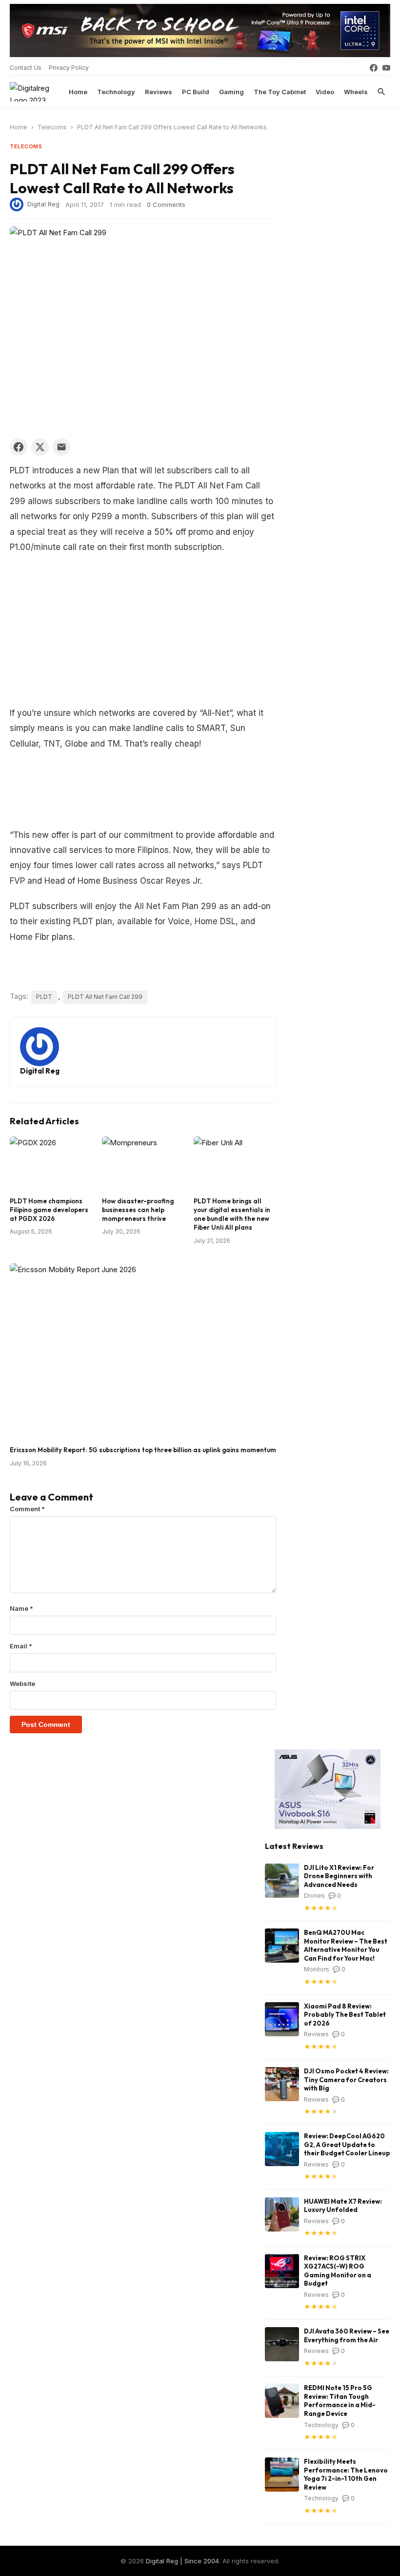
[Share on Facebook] (19, 447)
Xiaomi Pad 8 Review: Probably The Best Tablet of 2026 (345, 2015)
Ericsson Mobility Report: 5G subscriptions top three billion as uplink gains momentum (143, 1450)
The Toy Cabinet (280, 92)
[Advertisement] (143, 633)
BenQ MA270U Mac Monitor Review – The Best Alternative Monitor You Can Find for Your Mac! (346, 1945)
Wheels (356, 92)
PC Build (196, 92)
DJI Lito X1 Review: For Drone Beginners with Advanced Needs (339, 1876)
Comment (27, 1509)
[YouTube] (386, 68)
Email (21, 1646)
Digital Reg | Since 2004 (182, 2561)
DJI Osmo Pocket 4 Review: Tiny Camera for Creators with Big (346, 2079)
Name (21, 1608)
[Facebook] (374, 68)
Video (325, 92)
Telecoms (52, 127)
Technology (116, 92)
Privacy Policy (69, 68)
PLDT (44, 997)
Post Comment (46, 1724)
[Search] (381, 92)
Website (22, 1684)
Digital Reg (43, 203)
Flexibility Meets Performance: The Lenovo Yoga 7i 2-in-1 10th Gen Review (346, 2474)
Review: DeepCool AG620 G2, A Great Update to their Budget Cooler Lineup (347, 2144)
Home (78, 92)
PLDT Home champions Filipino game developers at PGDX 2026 (49, 1210)
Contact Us (26, 68)
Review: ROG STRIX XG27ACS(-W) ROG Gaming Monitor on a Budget (338, 2271)
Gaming (231, 92)
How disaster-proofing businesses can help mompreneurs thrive (138, 1210)
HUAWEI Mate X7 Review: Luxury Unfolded (343, 2206)
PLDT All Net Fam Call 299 (105, 997)
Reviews (159, 92)
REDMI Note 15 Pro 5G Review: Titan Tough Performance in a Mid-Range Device (340, 2401)
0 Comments (166, 204)
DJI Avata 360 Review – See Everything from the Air (347, 2335)
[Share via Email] (61, 447)
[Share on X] (40, 447)
